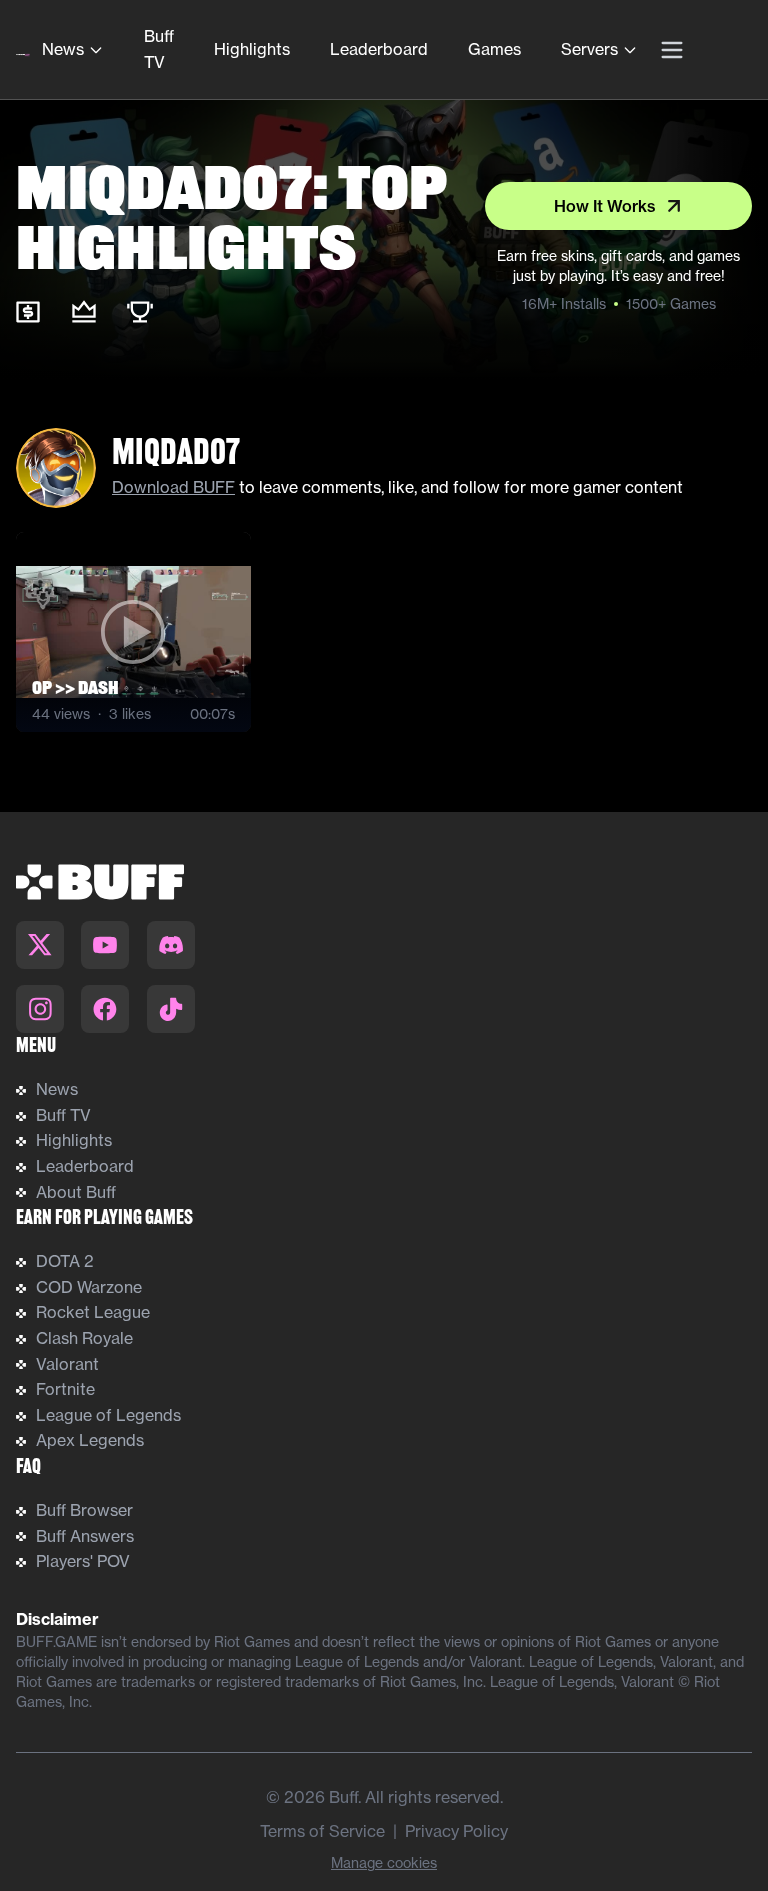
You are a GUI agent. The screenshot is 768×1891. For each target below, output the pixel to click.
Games (494, 49)
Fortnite (65, 1389)
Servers (589, 49)
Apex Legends (90, 1440)
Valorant (67, 1364)
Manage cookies (384, 1863)
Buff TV (159, 49)
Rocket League (93, 1312)
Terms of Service (322, 1831)
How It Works (605, 206)
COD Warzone (89, 1287)
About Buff (76, 1192)
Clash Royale (84, 1338)
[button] (133, 632)
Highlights (252, 49)
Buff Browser (84, 1510)
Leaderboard (379, 49)
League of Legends (108, 1415)
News (63, 49)
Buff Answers (85, 1536)
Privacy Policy (456, 1831)
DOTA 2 (65, 1261)
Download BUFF (173, 487)
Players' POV (83, 1561)
